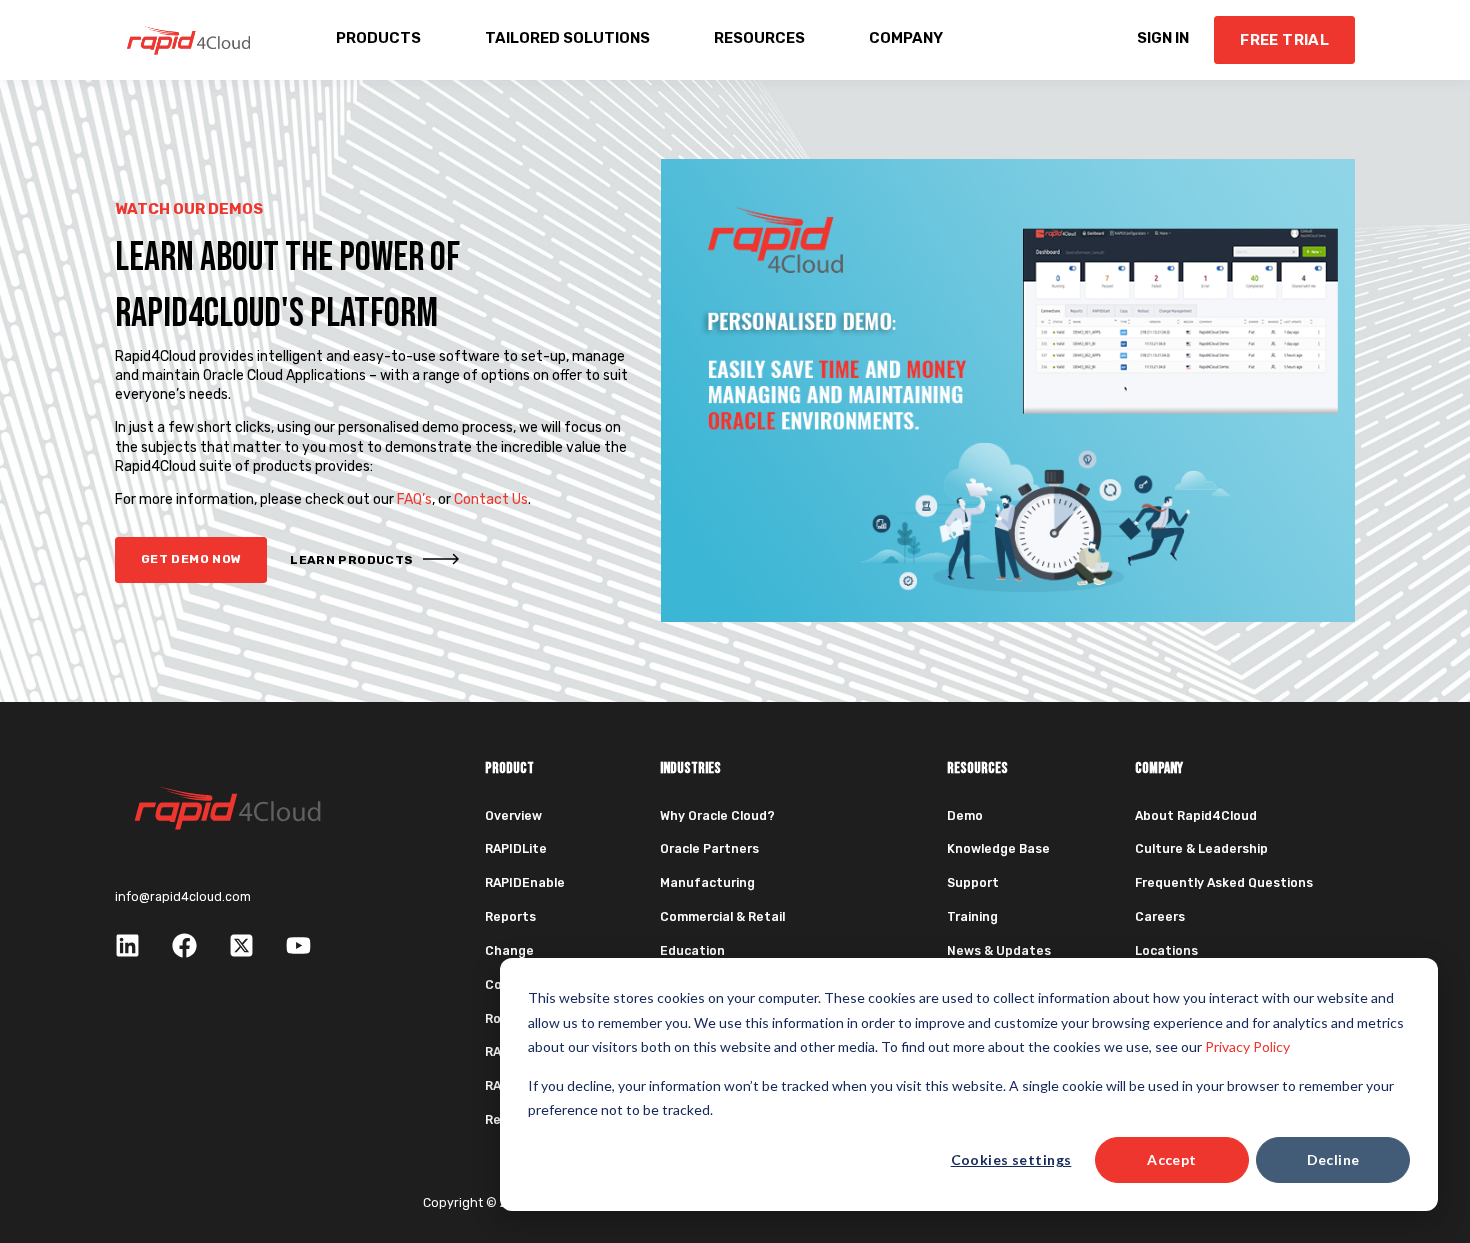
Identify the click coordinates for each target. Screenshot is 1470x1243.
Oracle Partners (709, 849)
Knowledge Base (998, 849)
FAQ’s (414, 499)
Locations (1166, 951)
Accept (1172, 1159)
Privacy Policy (1247, 1046)
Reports (510, 917)
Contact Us (491, 499)
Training (972, 917)
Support (973, 883)
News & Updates (999, 951)
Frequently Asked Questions (1224, 883)
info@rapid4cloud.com (183, 897)
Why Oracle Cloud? (717, 816)
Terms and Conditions (947, 1203)
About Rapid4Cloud (1196, 816)
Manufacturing (707, 883)
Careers (1160, 917)
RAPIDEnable (525, 883)
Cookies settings (1011, 1159)
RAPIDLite (516, 849)
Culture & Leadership (1201, 849)
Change (509, 951)
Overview (513, 816)
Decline (1333, 1159)
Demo (965, 816)
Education (692, 951)
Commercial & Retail (722, 917)
